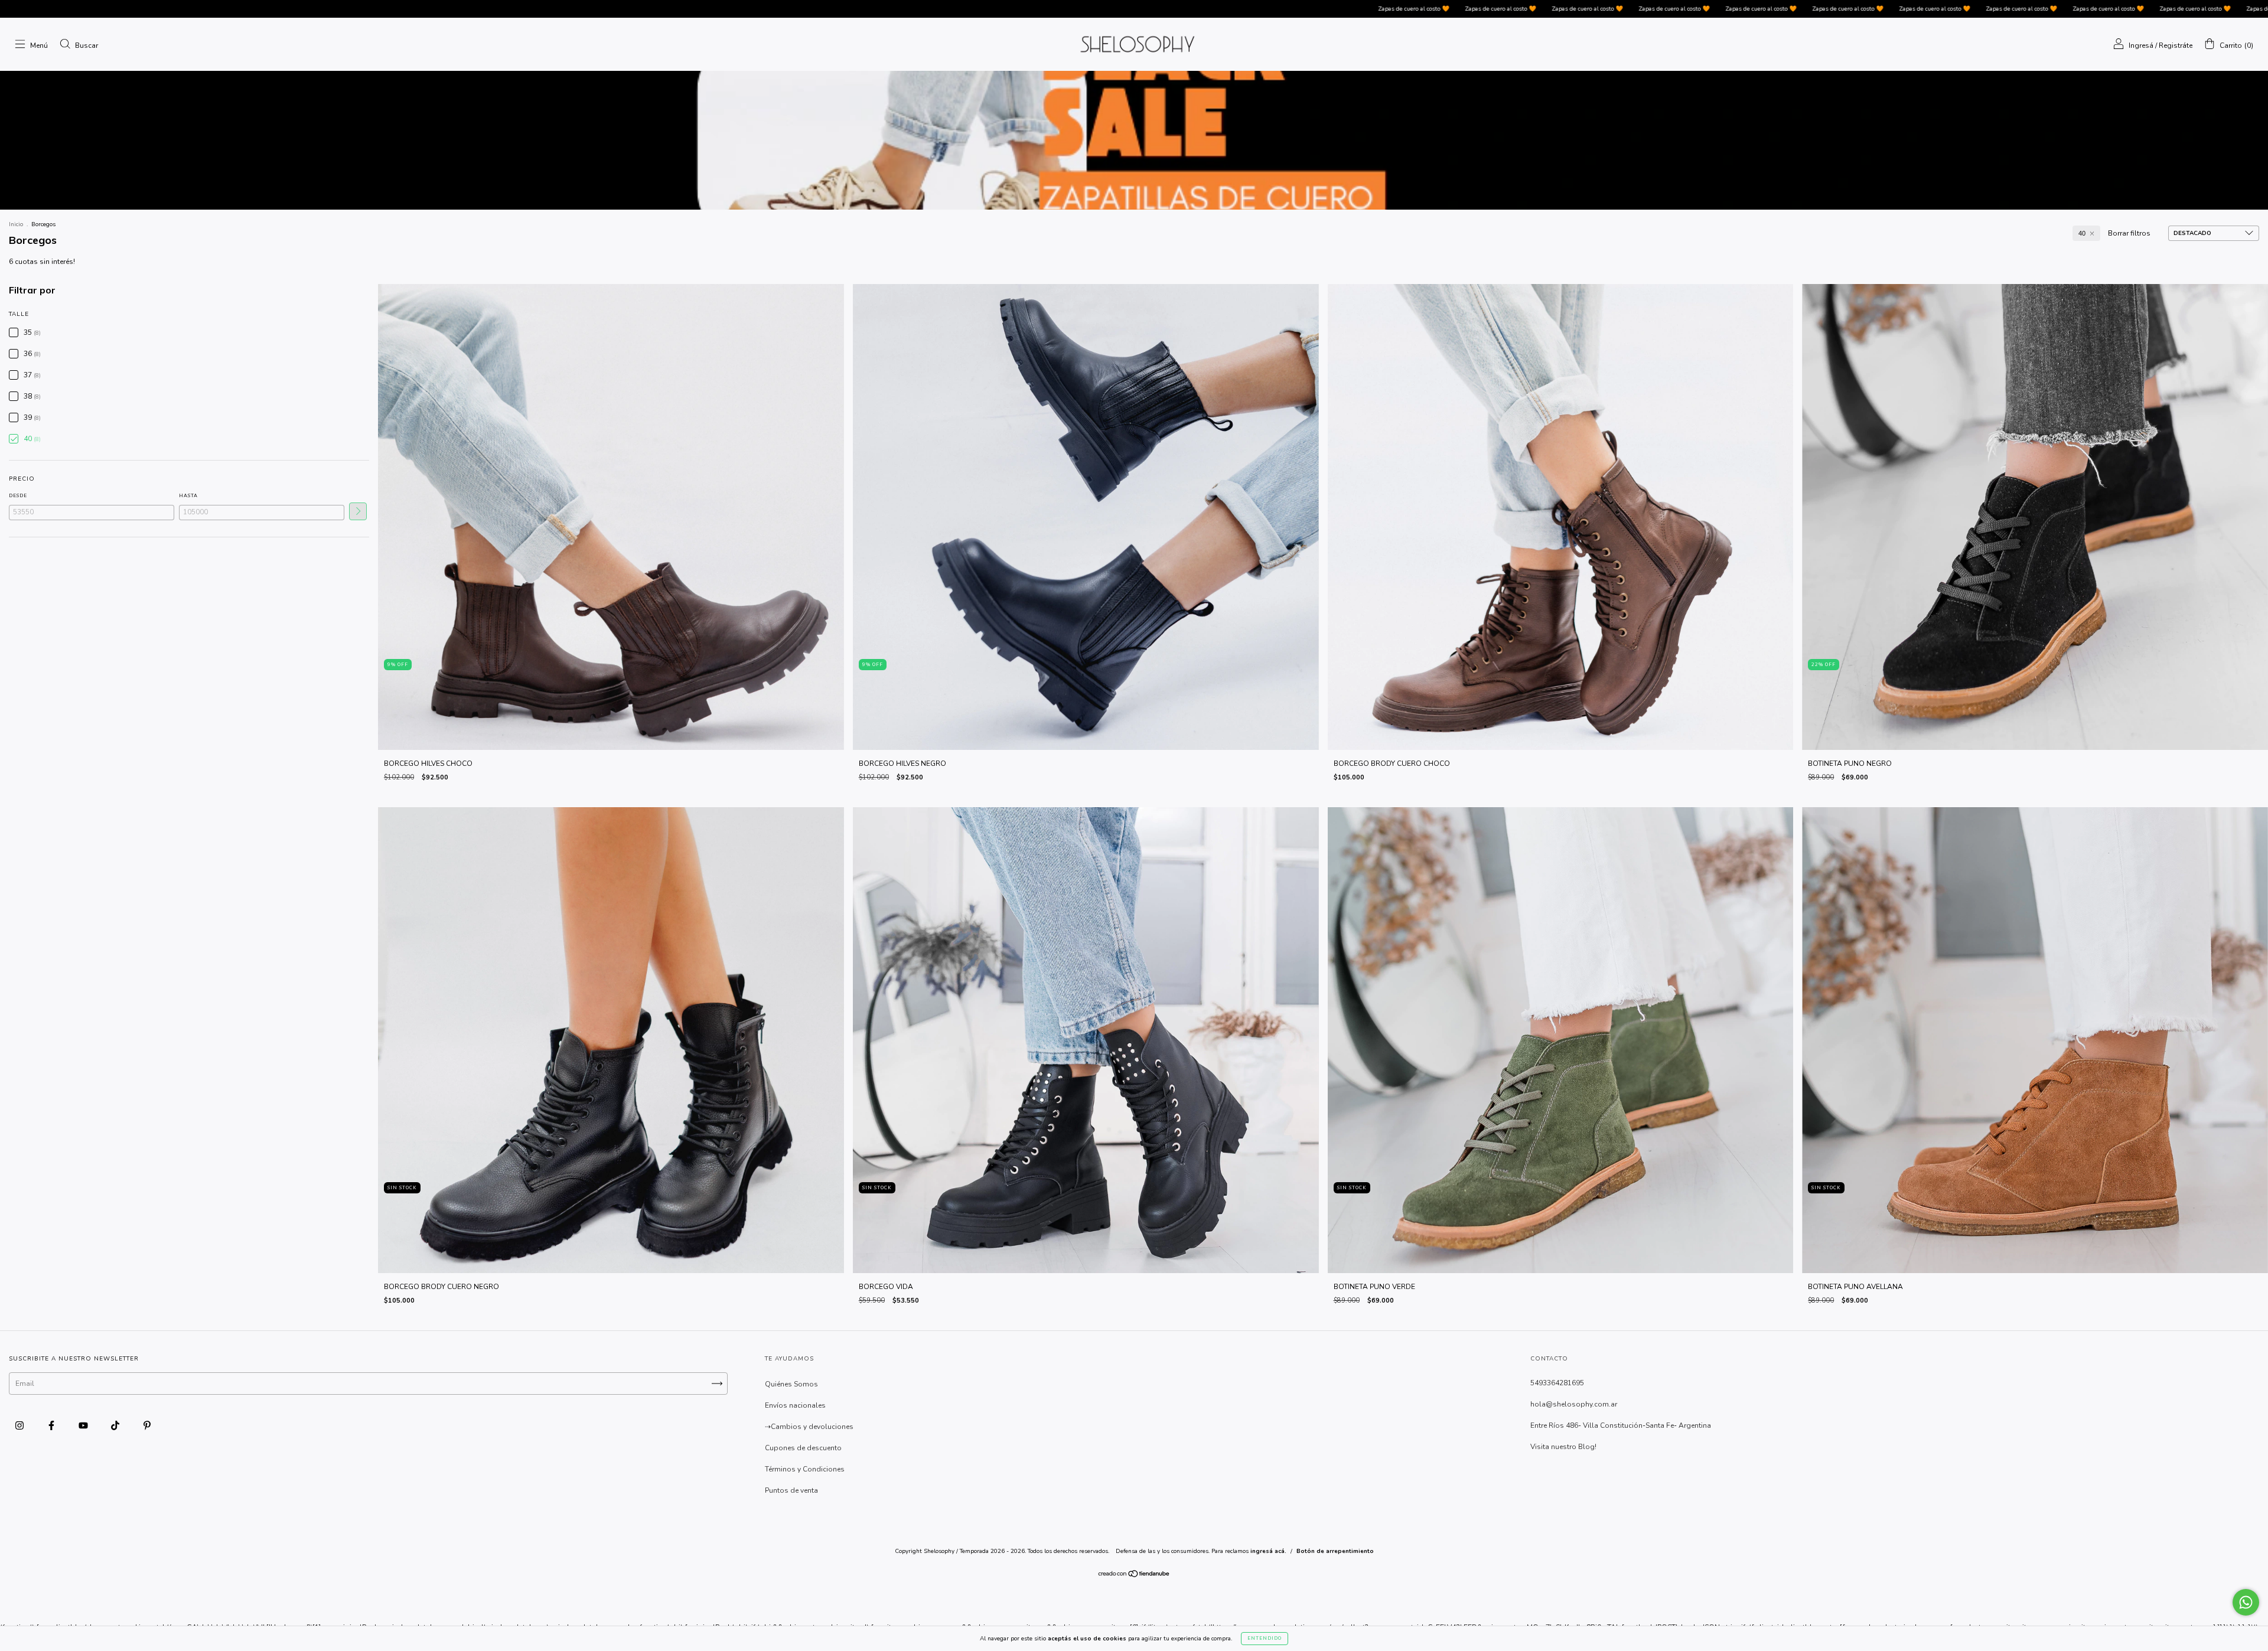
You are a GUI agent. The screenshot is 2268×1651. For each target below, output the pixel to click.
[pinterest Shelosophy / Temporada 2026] (147, 1425)
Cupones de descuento (803, 1448)
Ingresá (2141, 45)
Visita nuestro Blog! (1563, 1447)
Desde (18, 496)
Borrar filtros (2129, 233)
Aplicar (358, 511)
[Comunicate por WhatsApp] (2246, 1602)
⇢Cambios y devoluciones (809, 1427)
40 (2082, 233)
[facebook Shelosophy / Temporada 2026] (52, 1425)
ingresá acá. (1268, 1551)
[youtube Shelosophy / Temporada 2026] (84, 1425)
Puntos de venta (791, 1490)
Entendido (1265, 1638)
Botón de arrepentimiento (1335, 1551)
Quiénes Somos (791, 1384)
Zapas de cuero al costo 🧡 (957, 9)
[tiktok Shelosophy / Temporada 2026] (116, 1425)
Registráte (2176, 45)
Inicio (16, 224)
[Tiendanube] (1134, 1575)
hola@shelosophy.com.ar (1574, 1404)
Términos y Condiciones (805, 1469)
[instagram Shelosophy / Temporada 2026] (20, 1425)
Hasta (188, 496)
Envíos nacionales (795, 1405)
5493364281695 (1557, 1383)
